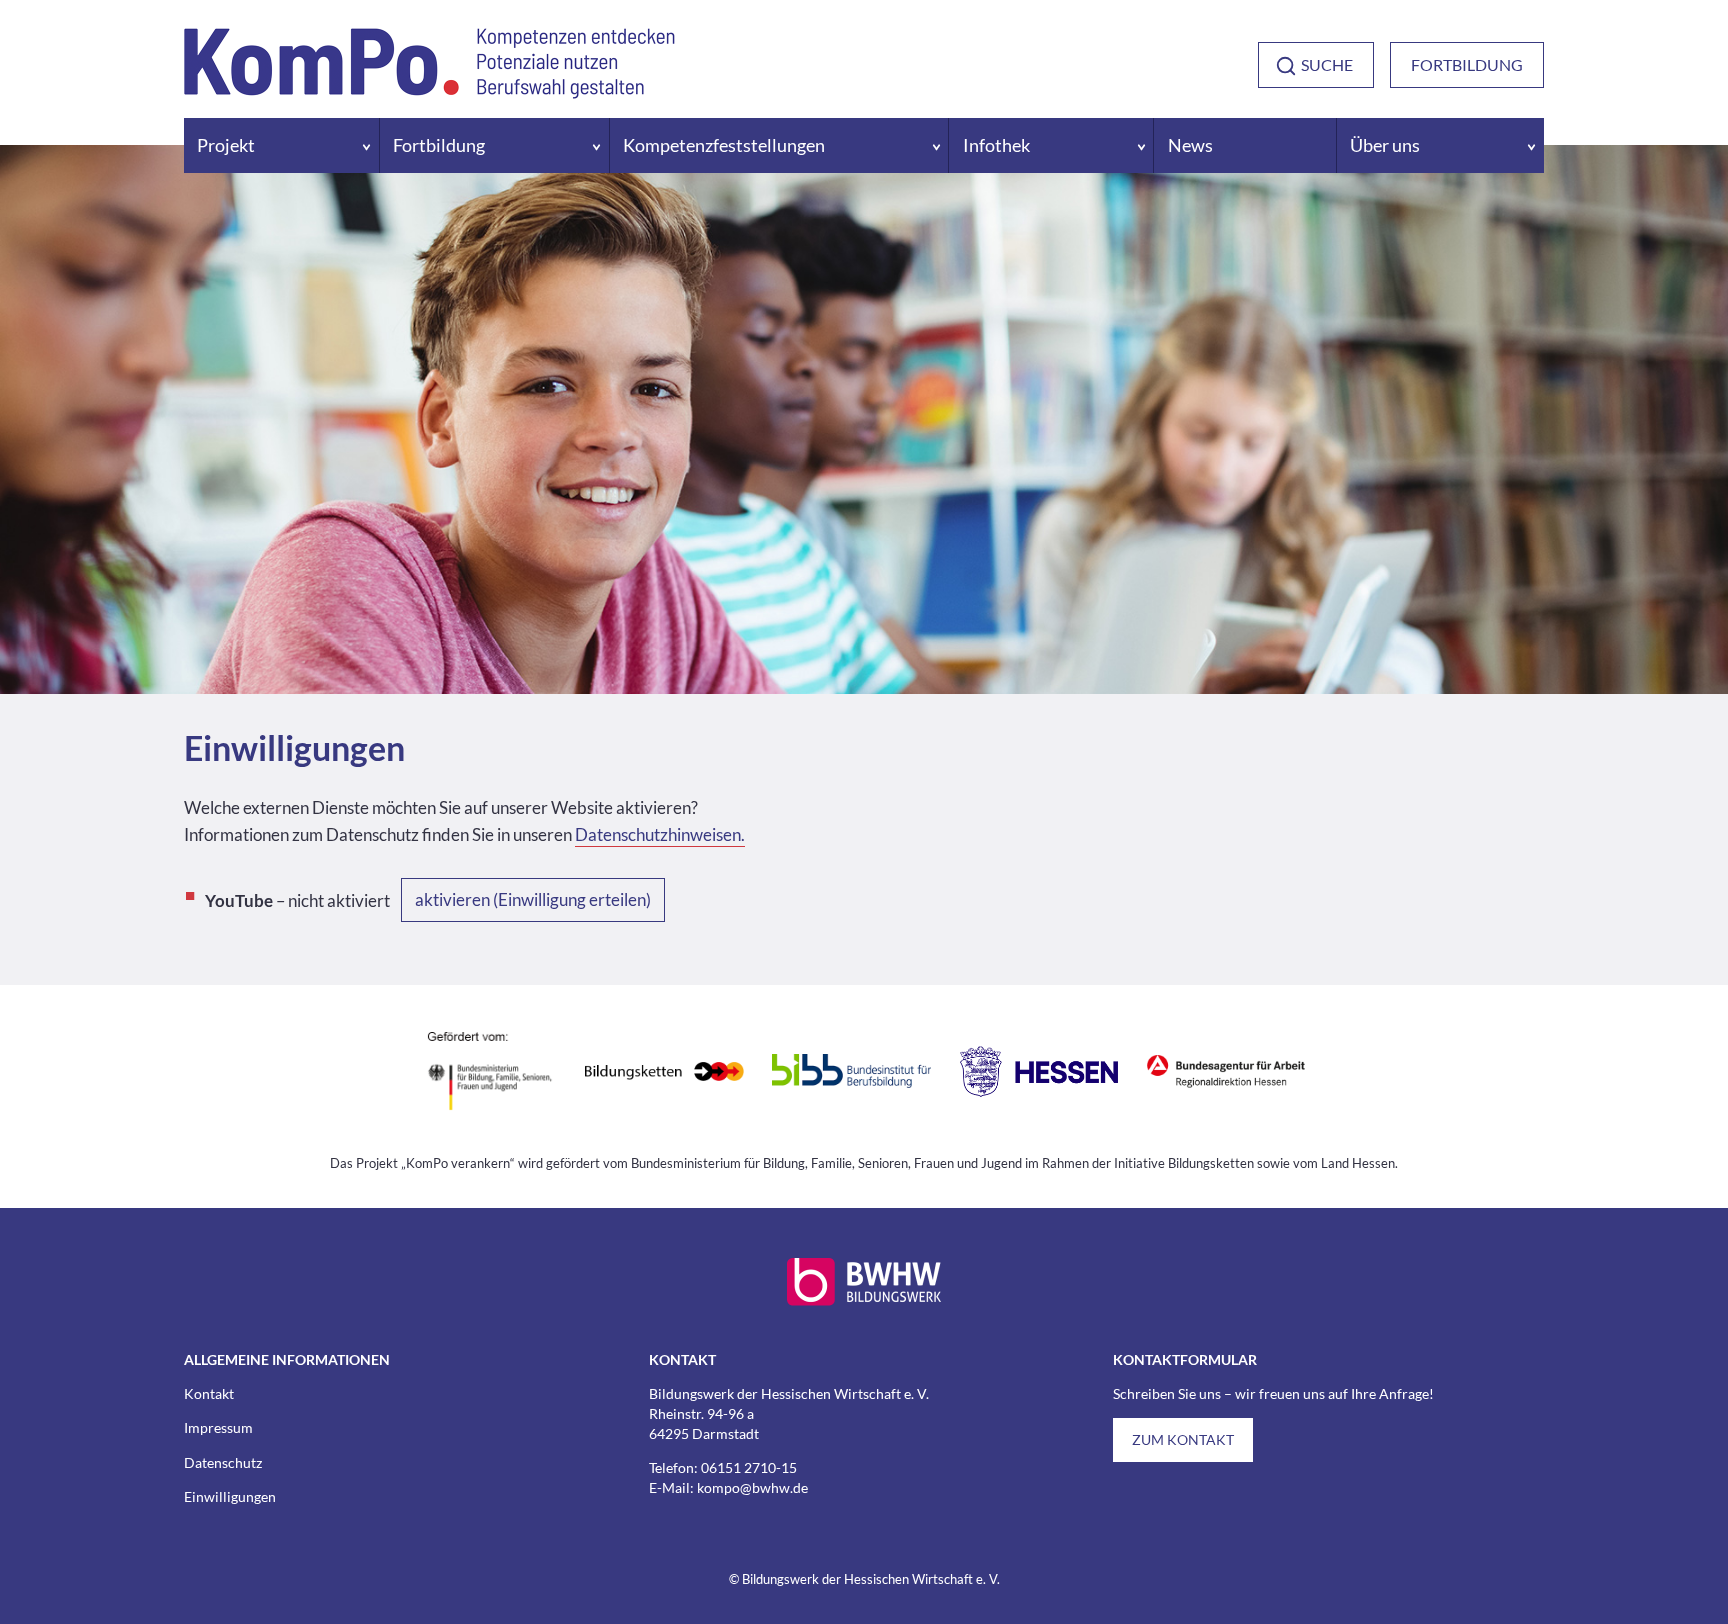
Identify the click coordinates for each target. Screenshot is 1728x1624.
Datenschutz (223, 1462)
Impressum (218, 1427)
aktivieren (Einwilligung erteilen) (533, 899)
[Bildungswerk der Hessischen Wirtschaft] (864, 1300)
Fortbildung (1467, 64)
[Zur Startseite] (429, 89)
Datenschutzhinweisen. (660, 834)
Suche (1327, 64)
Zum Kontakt (1183, 1439)
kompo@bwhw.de (752, 1487)
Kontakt (209, 1393)
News (1190, 145)
